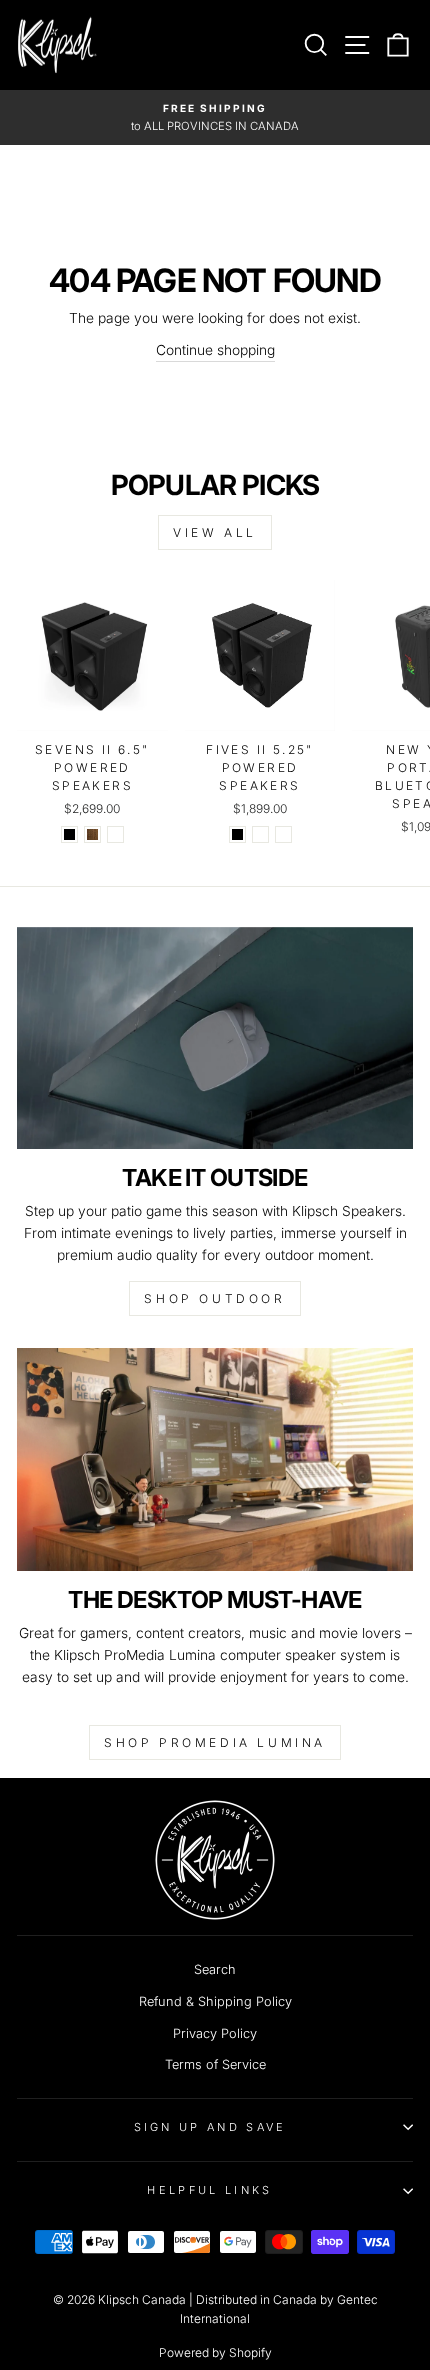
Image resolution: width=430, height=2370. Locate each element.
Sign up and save (210, 2127)
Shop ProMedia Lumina (215, 1742)
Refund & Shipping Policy (215, 2001)
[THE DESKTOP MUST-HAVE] (215, 1459)
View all (215, 532)
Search (215, 1969)
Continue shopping (215, 350)
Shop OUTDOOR (214, 1298)
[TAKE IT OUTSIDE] (215, 1038)
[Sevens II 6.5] (69, 834)
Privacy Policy (215, 2033)
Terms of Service (215, 2064)
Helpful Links (209, 2190)
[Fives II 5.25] (237, 834)
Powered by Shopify (215, 2352)
